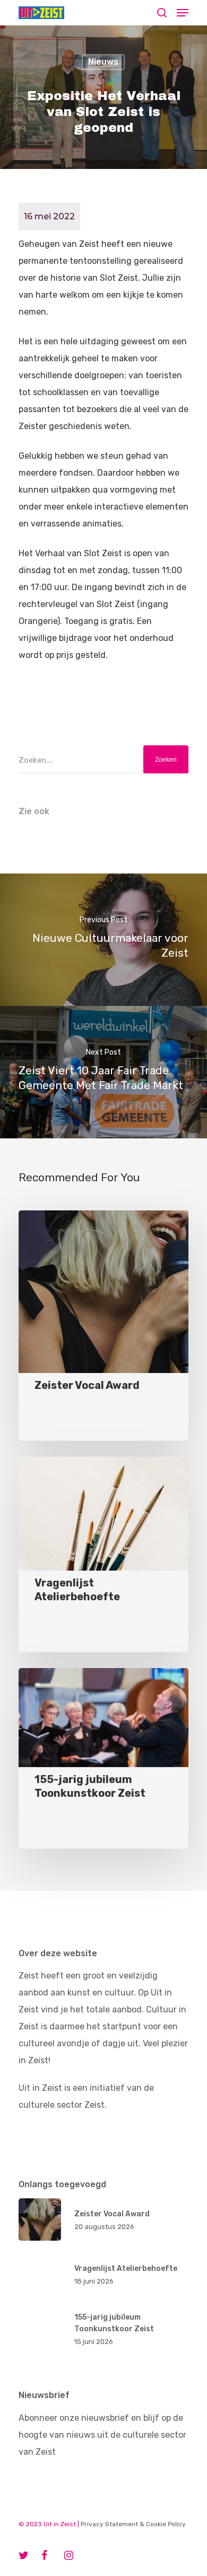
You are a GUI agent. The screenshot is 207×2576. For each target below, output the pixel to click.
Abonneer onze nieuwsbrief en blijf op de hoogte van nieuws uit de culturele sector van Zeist (102, 2435)
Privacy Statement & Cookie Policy (133, 2524)
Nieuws (103, 62)
